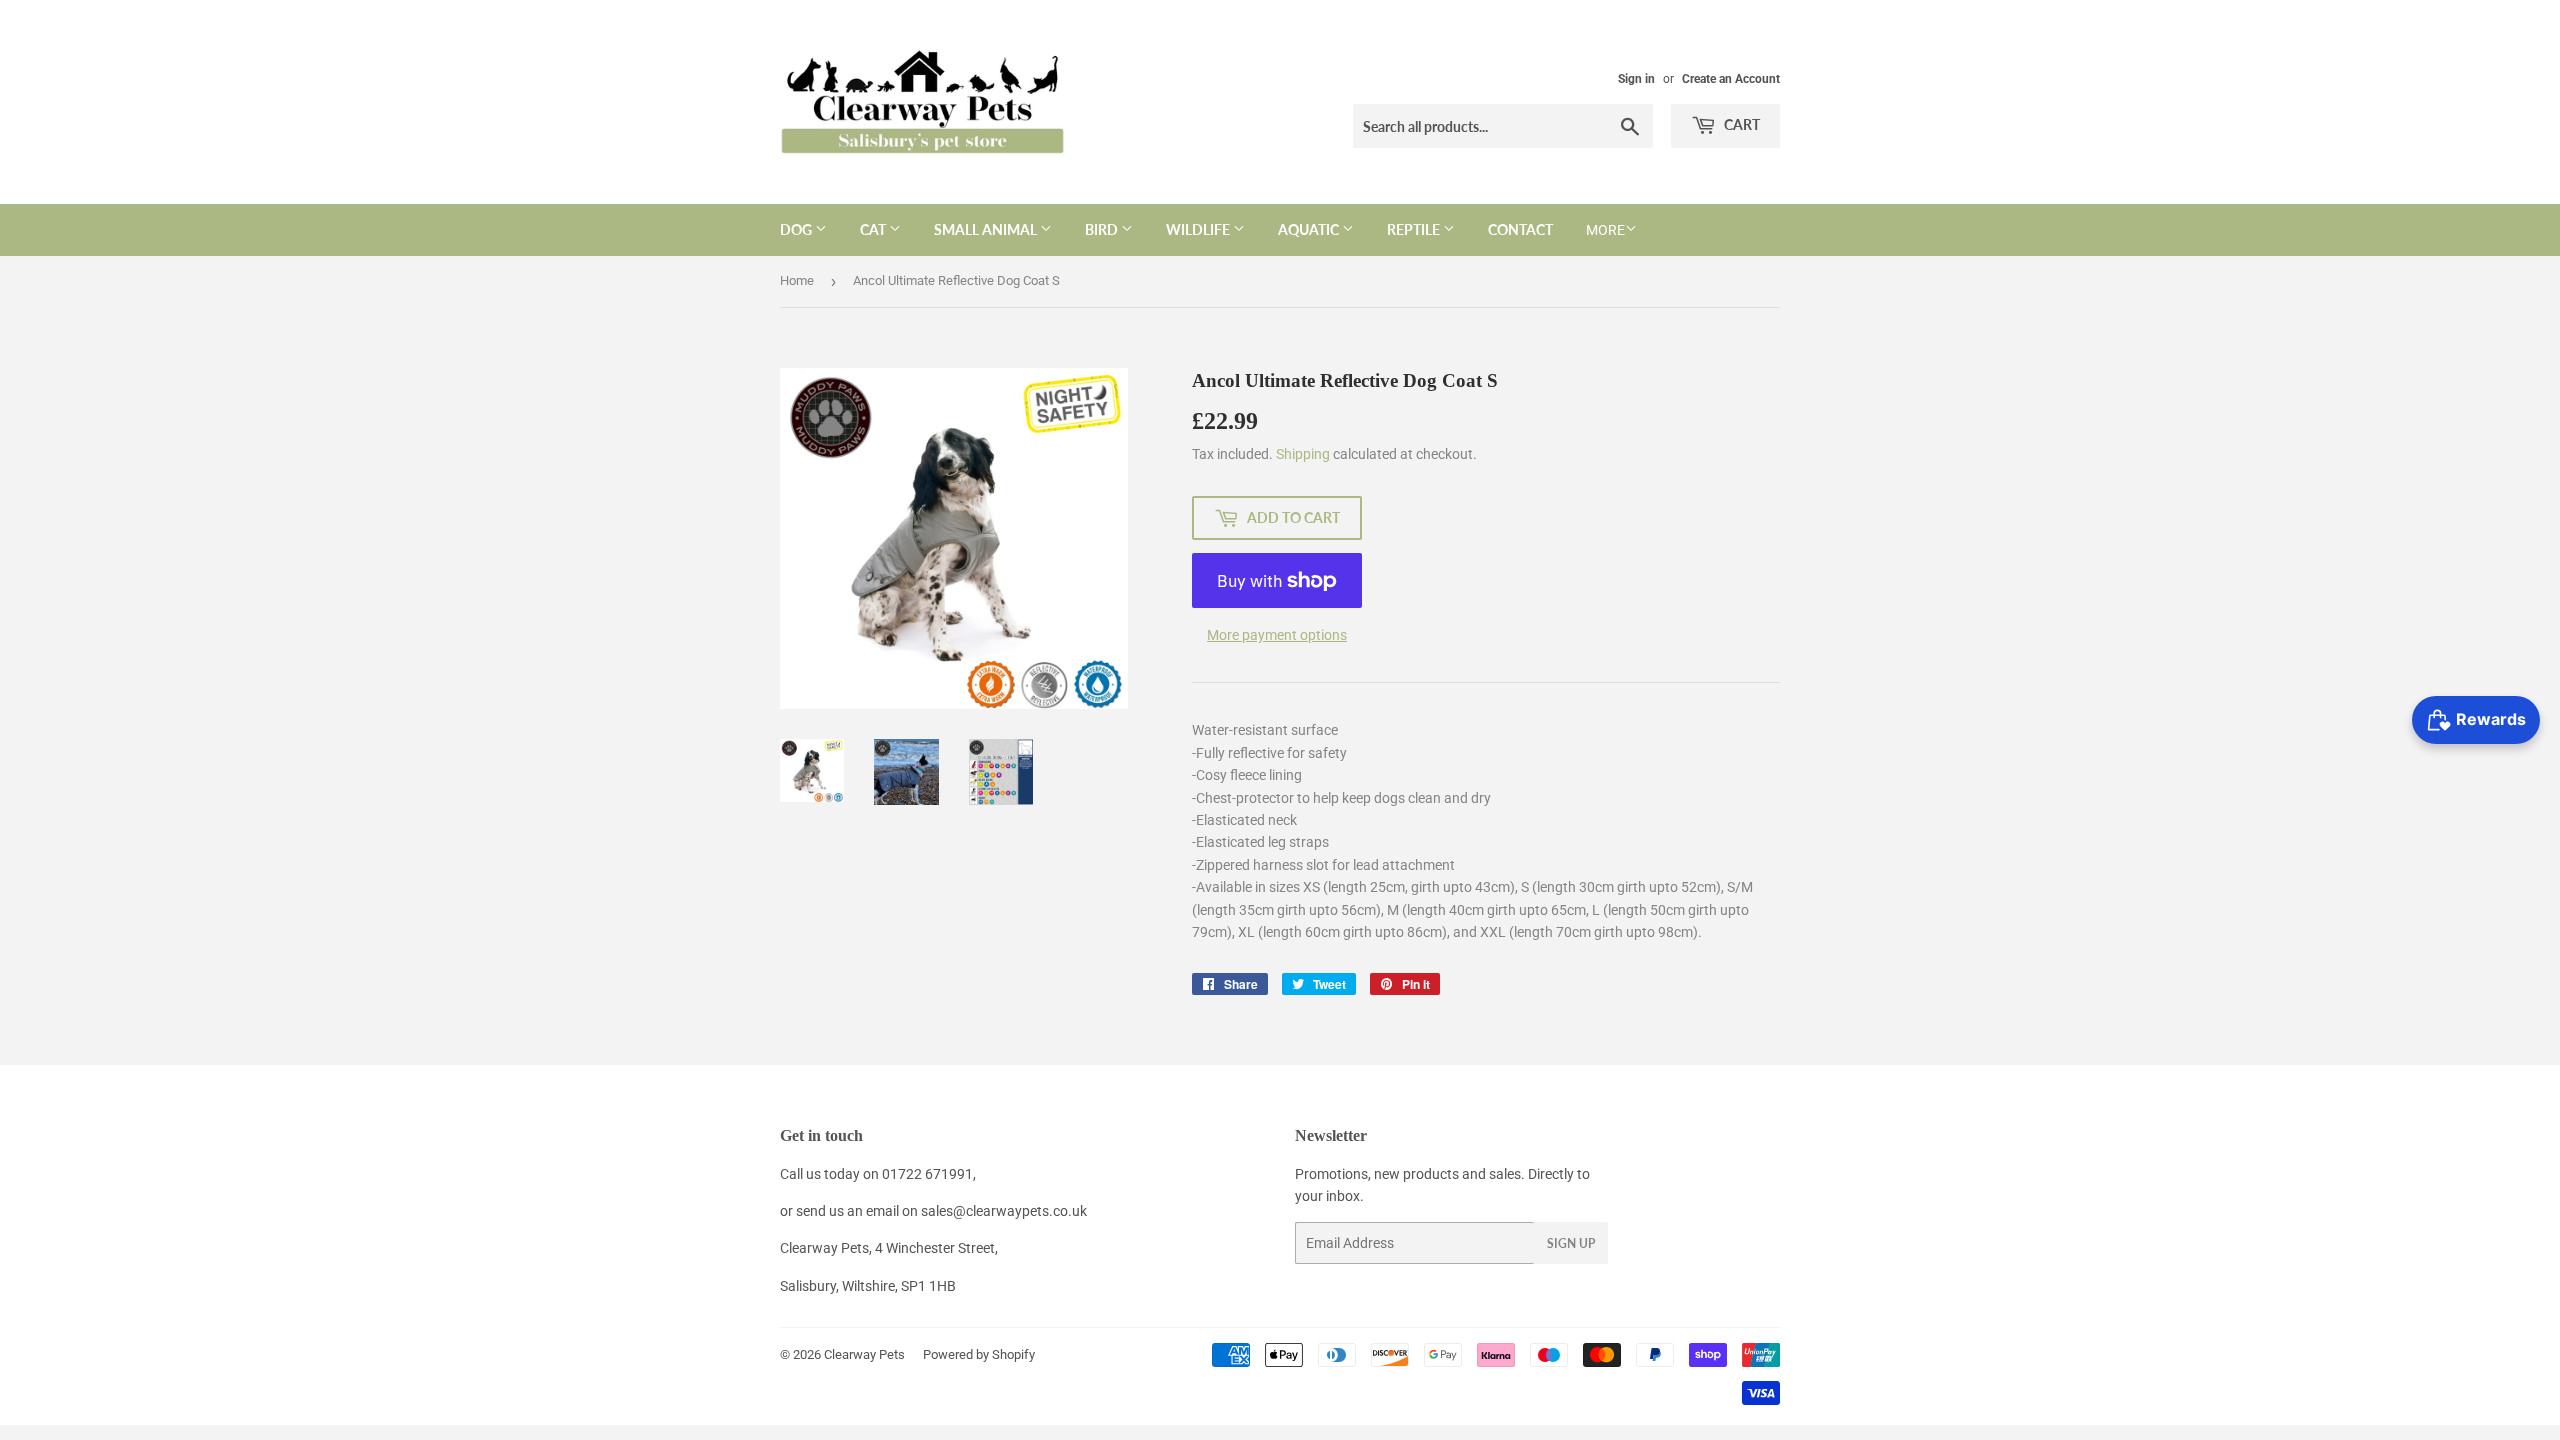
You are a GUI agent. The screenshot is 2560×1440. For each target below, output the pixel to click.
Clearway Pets (864, 1354)
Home (797, 280)
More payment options (1277, 635)
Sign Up (1571, 1243)
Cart (1740, 124)
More (1605, 230)
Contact (1520, 229)
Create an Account (1731, 79)
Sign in (1636, 79)
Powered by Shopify (979, 1354)
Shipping (1303, 454)
